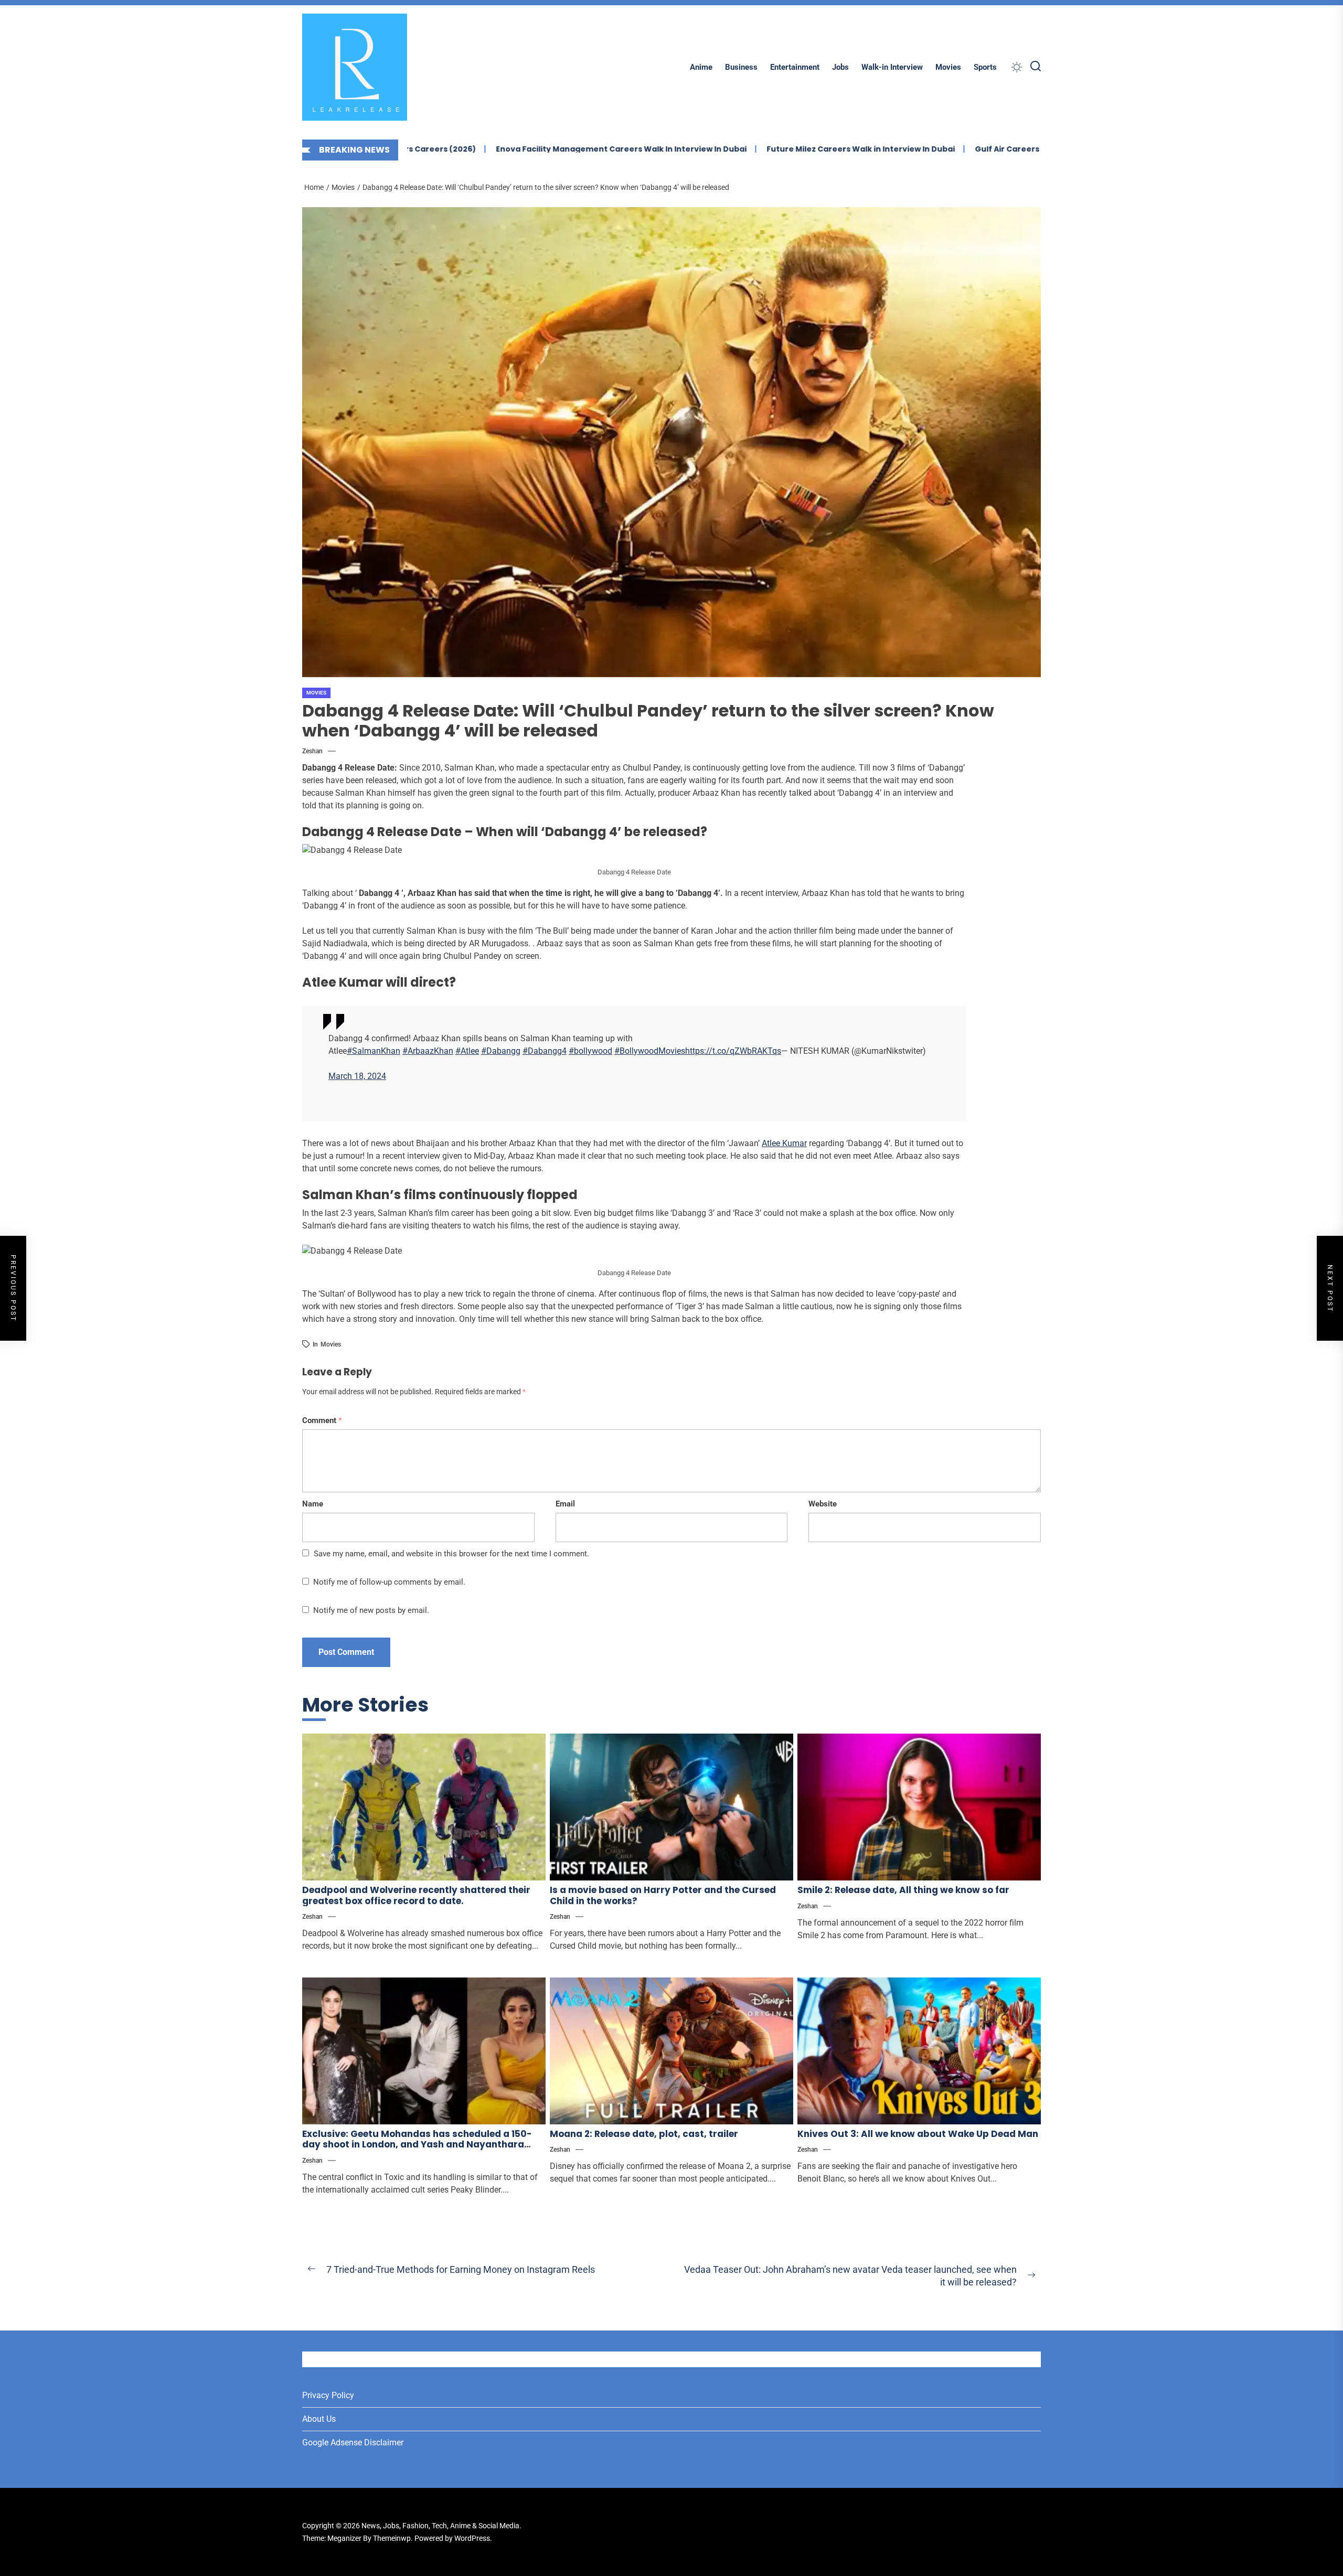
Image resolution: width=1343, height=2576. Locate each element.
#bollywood (590, 1051)
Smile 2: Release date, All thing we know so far (903, 1890)
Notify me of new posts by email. (371, 1610)
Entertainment (795, 67)
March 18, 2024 (357, 1076)
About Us (319, 2419)
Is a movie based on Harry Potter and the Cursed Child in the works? (663, 1895)
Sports (985, 67)
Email (565, 1504)
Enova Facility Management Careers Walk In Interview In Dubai (502, 149)
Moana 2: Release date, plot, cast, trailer (644, 2134)
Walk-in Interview (892, 67)
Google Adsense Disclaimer (353, 2443)
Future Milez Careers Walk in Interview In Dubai (741, 149)
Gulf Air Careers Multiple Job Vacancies (935, 149)
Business (741, 67)
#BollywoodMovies (650, 1051)
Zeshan (312, 751)
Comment (322, 1420)
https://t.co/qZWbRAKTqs (733, 1051)
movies (331, 1344)
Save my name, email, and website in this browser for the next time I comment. (451, 1554)
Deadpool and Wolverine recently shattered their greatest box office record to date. (416, 1895)
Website (823, 1504)
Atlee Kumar (784, 1143)
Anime (701, 67)
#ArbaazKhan (428, 1051)
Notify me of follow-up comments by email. (389, 1582)
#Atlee (467, 1051)
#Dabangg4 (545, 1051)
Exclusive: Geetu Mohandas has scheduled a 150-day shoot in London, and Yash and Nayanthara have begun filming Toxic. (417, 2145)
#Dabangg (501, 1051)
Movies (948, 67)
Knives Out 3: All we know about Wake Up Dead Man (918, 2134)
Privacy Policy (328, 2395)
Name (313, 1504)
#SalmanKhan (374, 1051)
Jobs (840, 67)
